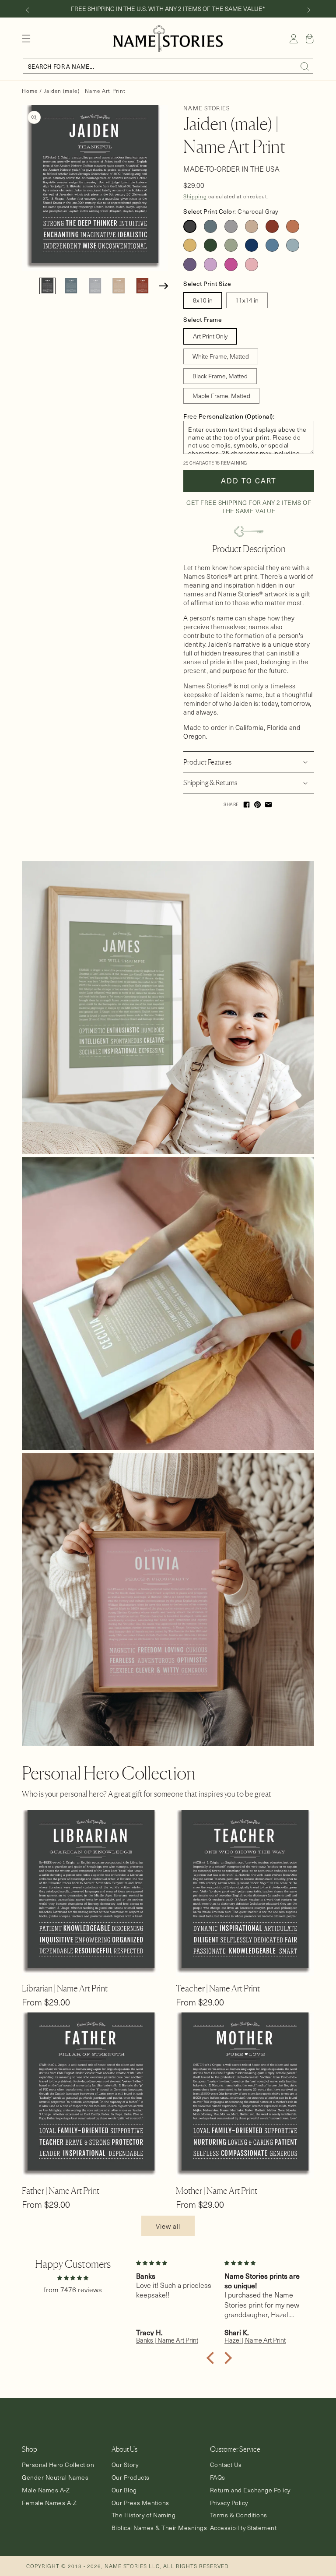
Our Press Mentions (140, 2503)
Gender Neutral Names (55, 2477)
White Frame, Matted (221, 356)
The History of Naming (144, 2515)
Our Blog (124, 2490)
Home (30, 91)
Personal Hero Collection (58, 2465)
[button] (26, 39)
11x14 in (247, 300)
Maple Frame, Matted (221, 396)
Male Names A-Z (46, 2490)
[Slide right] (309, 10)
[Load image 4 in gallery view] (119, 286)
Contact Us (226, 2465)
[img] (73, 2277)
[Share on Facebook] (247, 805)
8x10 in (203, 300)
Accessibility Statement (243, 2528)
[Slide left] (27, 10)
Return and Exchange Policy (250, 2490)
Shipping (195, 196)
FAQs (218, 2477)
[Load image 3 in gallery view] (95, 286)
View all (168, 2226)
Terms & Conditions (239, 2515)
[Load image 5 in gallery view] (142, 286)
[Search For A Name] (305, 67)
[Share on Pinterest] (257, 805)
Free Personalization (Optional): (229, 416)
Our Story (125, 2465)
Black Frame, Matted (220, 376)
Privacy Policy (229, 2503)
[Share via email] (268, 805)
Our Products (131, 2477)
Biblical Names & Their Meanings (159, 2528)
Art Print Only (210, 336)
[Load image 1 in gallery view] (47, 286)
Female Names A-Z (49, 2503)
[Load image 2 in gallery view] (71, 286)
